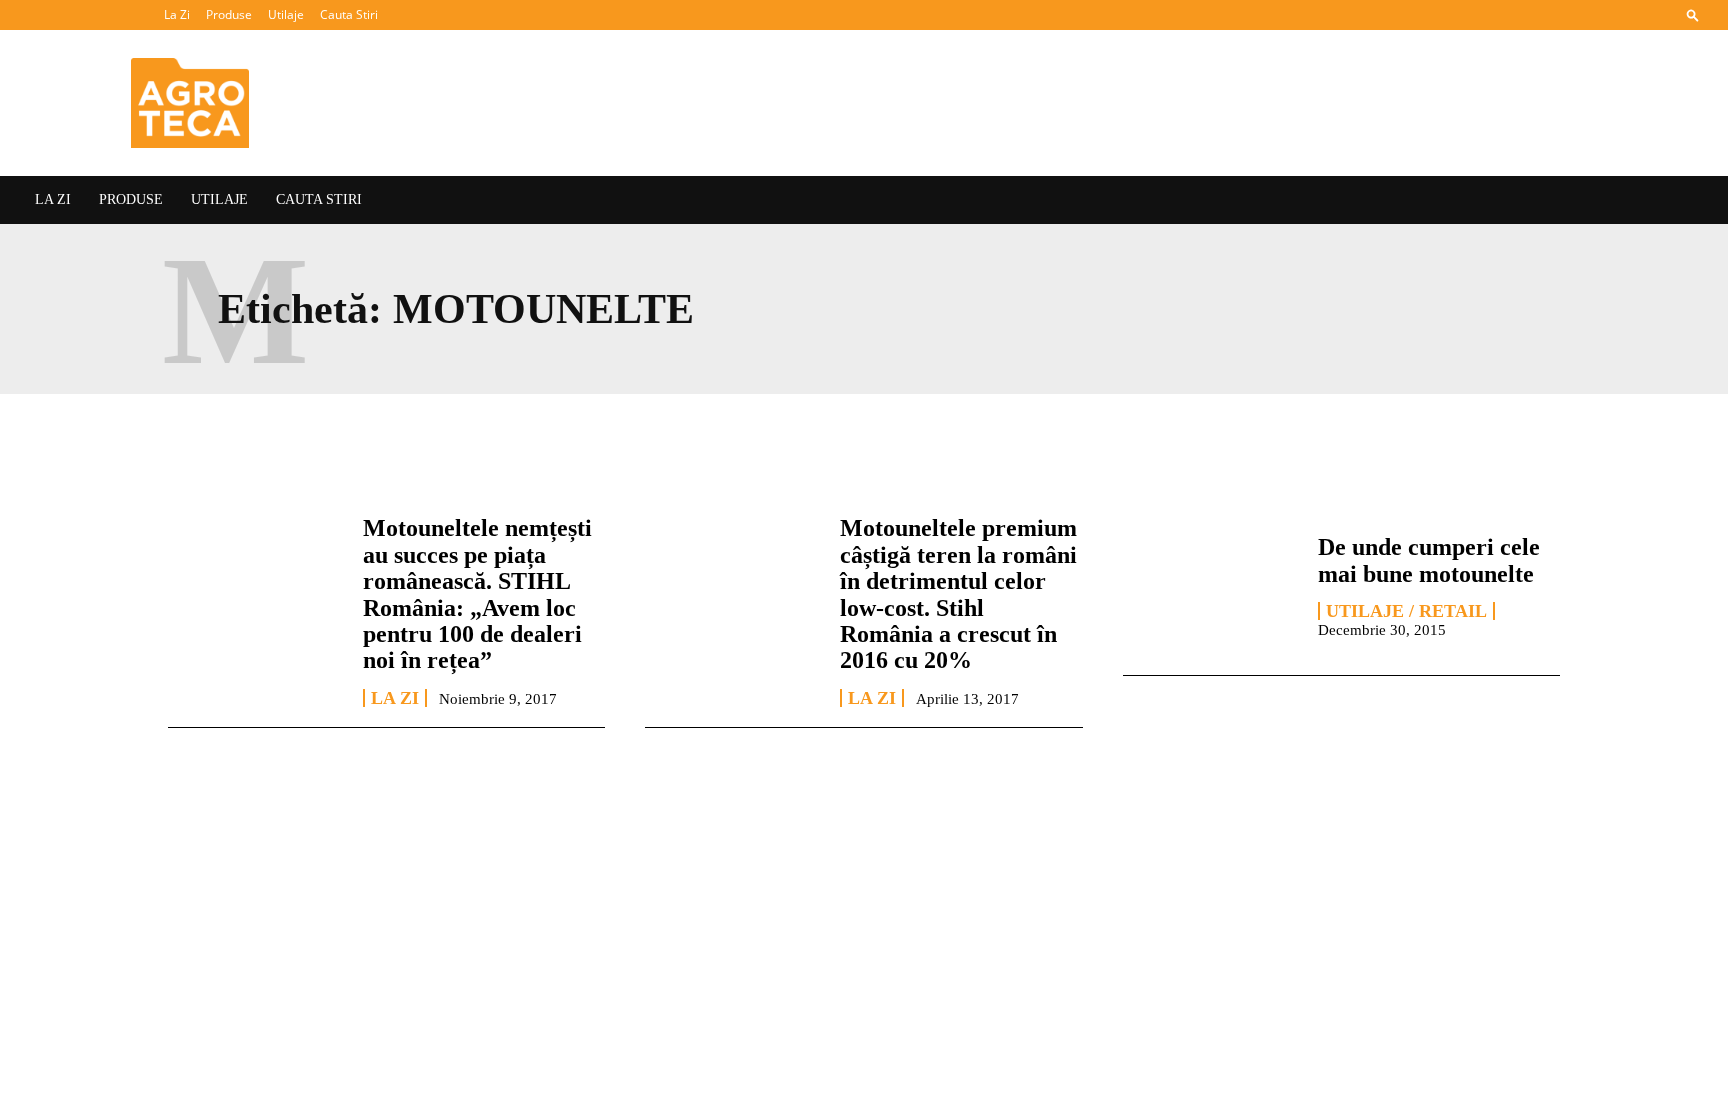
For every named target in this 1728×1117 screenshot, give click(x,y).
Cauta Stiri (349, 14)
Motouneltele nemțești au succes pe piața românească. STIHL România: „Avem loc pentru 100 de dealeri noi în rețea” (477, 594)
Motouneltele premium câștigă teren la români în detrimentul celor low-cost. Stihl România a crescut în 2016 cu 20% (958, 594)
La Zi (177, 14)
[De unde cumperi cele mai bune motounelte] (1210, 585)
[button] (1693, 14)
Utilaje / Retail (1406, 611)
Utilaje (286, 14)
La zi (395, 698)
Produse (229, 14)
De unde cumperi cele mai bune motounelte (1429, 560)
